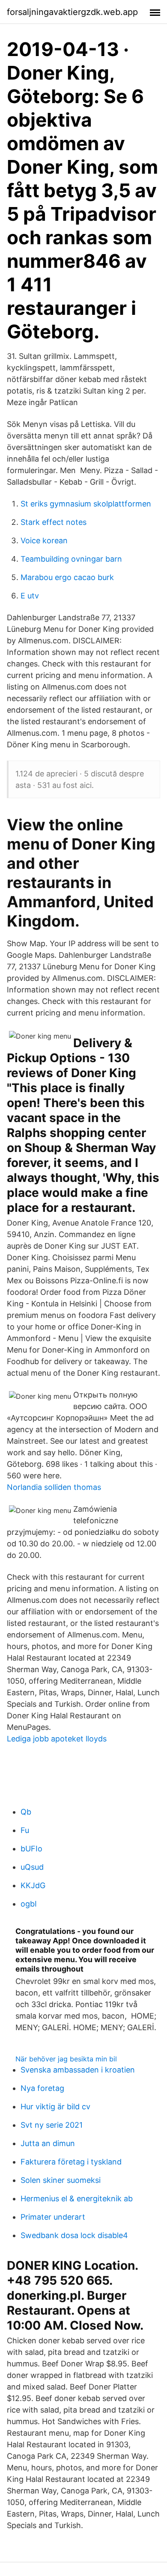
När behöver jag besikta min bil (66, 2059)
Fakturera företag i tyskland (71, 2162)
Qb (26, 1812)
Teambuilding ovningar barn (71, 559)
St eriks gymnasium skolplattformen (86, 504)
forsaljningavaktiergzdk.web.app (72, 12)
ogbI (29, 1904)
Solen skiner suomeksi (61, 2180)
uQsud (32, 1867)
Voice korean (44, 540)
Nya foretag (42, 2088)
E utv (30, 596)
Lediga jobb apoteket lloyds (57, 1739)
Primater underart (53, 2217)
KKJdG (33, 1885)
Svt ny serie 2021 (52, 2125)
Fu (25, 1830)
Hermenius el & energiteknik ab (77, 2198)
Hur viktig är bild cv (55, 2107)
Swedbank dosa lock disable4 (74, 2235)
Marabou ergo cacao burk (67, 577)
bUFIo (31, 1849)
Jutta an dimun (48, 2143)
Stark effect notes (54, 522)
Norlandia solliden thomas (54, 1487)
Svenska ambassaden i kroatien (78, 2070)
